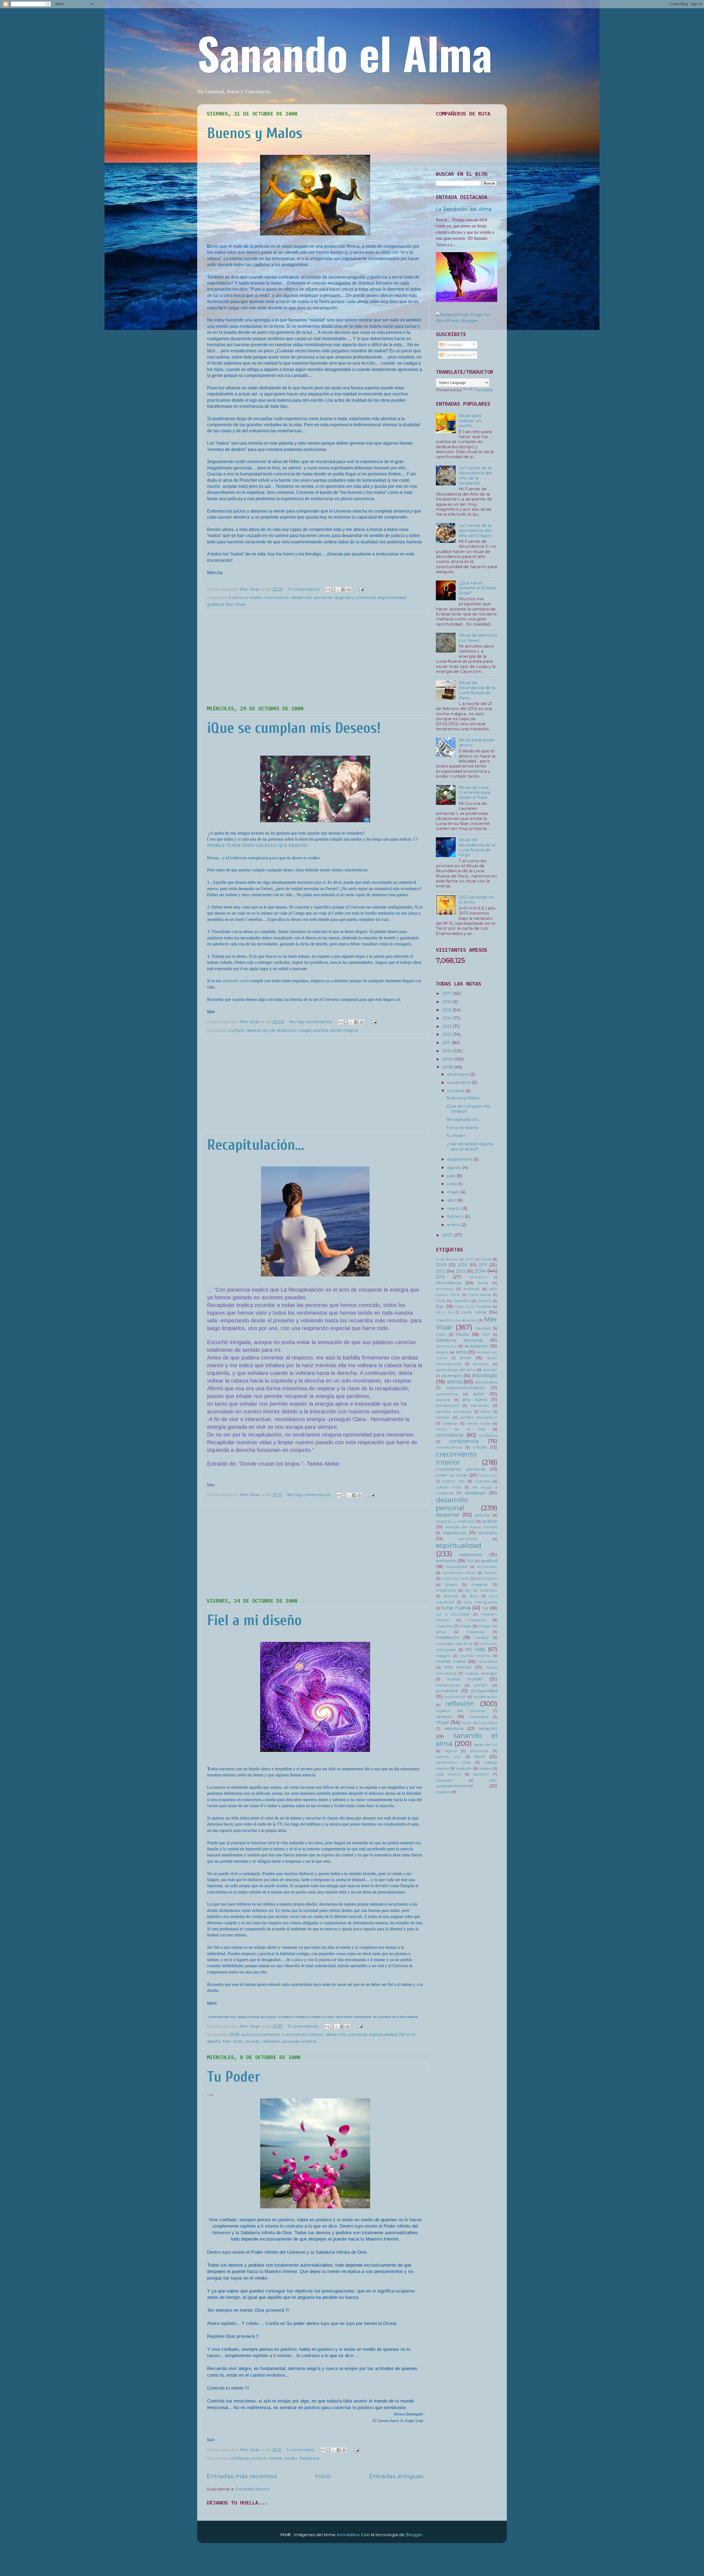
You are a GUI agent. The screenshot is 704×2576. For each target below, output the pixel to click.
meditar (482, 1637)
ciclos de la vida (460, 1429)
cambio (443, 1417)
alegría (442, 1352)
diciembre (459, 1074)
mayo (454, 1192)
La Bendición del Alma (464, 209)
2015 (447, 1010)
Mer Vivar (236, 604)
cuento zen (453, 1481)
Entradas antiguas (396, 2476)
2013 (447, 1026)
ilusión (451, 1584)
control (258, 2458)
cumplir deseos (245, 1030)
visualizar (444, 1780)
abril (452, 1200)
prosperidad (484, 1691)
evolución (446, 1561)
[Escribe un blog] (333, 590)
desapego (475, 1493)
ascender (490, 1370)
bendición (480, 1405)
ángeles (443, 1792)
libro (474, 1596)
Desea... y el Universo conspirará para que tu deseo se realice (263, 858)
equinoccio (455, 1533)
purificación (455, 1697)
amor (466, 1358)
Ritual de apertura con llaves (478, 638)
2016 (447, 1002)
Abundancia (449, 1283)
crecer (480, 1447)
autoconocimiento (261, 2034)
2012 (447, 1034)
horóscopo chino (459, 1573)
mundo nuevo (451, 1661)
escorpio (488, 1533)
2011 (447, 1043)
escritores (468, 1539)
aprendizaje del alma (456, 1370)
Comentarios (457, 355)
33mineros (478, 1277)
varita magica (344, 1030)
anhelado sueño (236, 981)
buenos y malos (245, 597)
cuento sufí (488, 1475)
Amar (483, 1283)
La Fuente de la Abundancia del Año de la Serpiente (475, 475)
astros (454, 1382)
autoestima (447, 1394)
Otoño (462, 1334)
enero (454, 1225)
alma (461, 1352)
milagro (443, 1656)
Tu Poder (234, 2077)
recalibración (485, 1697)
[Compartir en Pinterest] (349, 590)
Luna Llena (474, 1312)
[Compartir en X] (338, 590)
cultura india (448, 1487)
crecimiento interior (303, 2034)
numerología (448, 1685)
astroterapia (486, 1382)
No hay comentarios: (312, 1022)
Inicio (323, 2476)
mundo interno (475, 1656)
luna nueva (456, 1608)
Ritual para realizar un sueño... (470, 421)
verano (485, 1768)
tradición (464, 1768)
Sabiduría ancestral (459, 1340)
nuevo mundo (465, 1679)
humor (491, 1573)
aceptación (477, 1346)
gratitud (215, 604)
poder (291, 2458)
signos (451, 1751)
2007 (448, 1235)
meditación (448, 1637)
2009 (448, 1059)
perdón (481, 1685)
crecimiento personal (460, 1469)
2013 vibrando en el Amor (476, 900)
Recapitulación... (256, 1145)
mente (275, 2458)
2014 (448, 1018)
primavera (447, 1691)
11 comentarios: (304, 589)
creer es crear (452, 1475)
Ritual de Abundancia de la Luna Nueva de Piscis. (477, 690)
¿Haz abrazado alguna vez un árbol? (470, 1146)
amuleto (481, 1364)
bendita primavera (454, 1411)
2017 (448, 993)
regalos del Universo (461, 1711)
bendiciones (447, 1405)
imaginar (480, 1584)
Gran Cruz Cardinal (473, 1306)
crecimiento (276, 597)
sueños (320, 1030)
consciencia (464, 1441)
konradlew (348, 2535)
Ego (440, 1306)
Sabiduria (309, 2458)
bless (486, 1411)
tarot (480, 1756)
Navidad (483, 1328)
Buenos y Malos (255, 133)
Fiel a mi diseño (254, 1620)
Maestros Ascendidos (457, 1320)
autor (479, 1394)
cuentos (482, 1481)
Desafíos (462, 1301)
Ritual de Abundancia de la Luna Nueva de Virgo (477, 847)
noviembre (459, 1082)
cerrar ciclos (478, 1423)
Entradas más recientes (242, 2476)
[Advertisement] (315, 659)
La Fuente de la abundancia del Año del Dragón (475, 530)
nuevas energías (481, 1673)
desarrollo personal (312, 597)
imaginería (446, 1590)
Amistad (471, 1289)
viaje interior (449, 1774)
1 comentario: (302, 2450)
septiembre (460, 1159)
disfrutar (482, 1515)
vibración (481, 1774)
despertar (448, 1515)
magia (305, 1030)
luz (485, 1608)
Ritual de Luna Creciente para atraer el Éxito (475, 792)
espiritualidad (392, 597)
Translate (483, 390)
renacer (444, 1717)
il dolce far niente (455, 1579)
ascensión (451, 1376)
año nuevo (475, 1400)
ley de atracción (280, 1030)
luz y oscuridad (453, 1614)
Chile (441, 1301)
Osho (441, 1334)
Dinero (485, 1301)
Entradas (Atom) (253, 2489)
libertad (451, 1596)
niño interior (458, 1667)
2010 (448, 1051)
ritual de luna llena (479, 1723)
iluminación (486, 1578)
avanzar (443, 1400)
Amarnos (445, 1289)
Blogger (414, 2535)
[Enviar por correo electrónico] (328, 590)
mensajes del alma (454, 1644)
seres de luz (486, 1744)
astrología (485, 1375)
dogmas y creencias (355, 597)
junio (453, 1184)
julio (452, 1176)
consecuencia (449, 1447)
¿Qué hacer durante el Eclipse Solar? (478, 588)
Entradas (453, 345)
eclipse (490, 1521)
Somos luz (446, 1346)
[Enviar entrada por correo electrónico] (360, 589)
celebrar (450, 1423)
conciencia (450, 1435)
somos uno (448, 1757)
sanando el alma (299, 2041)
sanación (488, 1728)
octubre (456, 1091)
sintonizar (479, 1751)
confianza (239, 2458)
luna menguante (480, 1602)
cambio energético (478, 1417)
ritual (442, 1722)
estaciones (471, 1555)
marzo (455, 1208)
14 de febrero (447, 1259)
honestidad (457, 1567)
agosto (455, 1167)
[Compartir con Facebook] (343, 590)
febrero (456, 1216)
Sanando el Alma (345, 52)
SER (486, 1334)
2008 (234, 2034)
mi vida (252, 2041)
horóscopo (487, 1567)
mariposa (475, 1632)
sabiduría (454, 1728)
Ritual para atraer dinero (477, 742)
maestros (477, 1620)
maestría (444, 1626)
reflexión (271, 2041)
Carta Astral (480, 1295)
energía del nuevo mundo (471, 1527)
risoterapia (479, 1717)
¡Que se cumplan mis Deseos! (294, 728)
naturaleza (487, 1661)
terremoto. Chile (453, 1762)
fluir (470, 1561)
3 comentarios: (304, 2026)
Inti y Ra (444, 1312)
